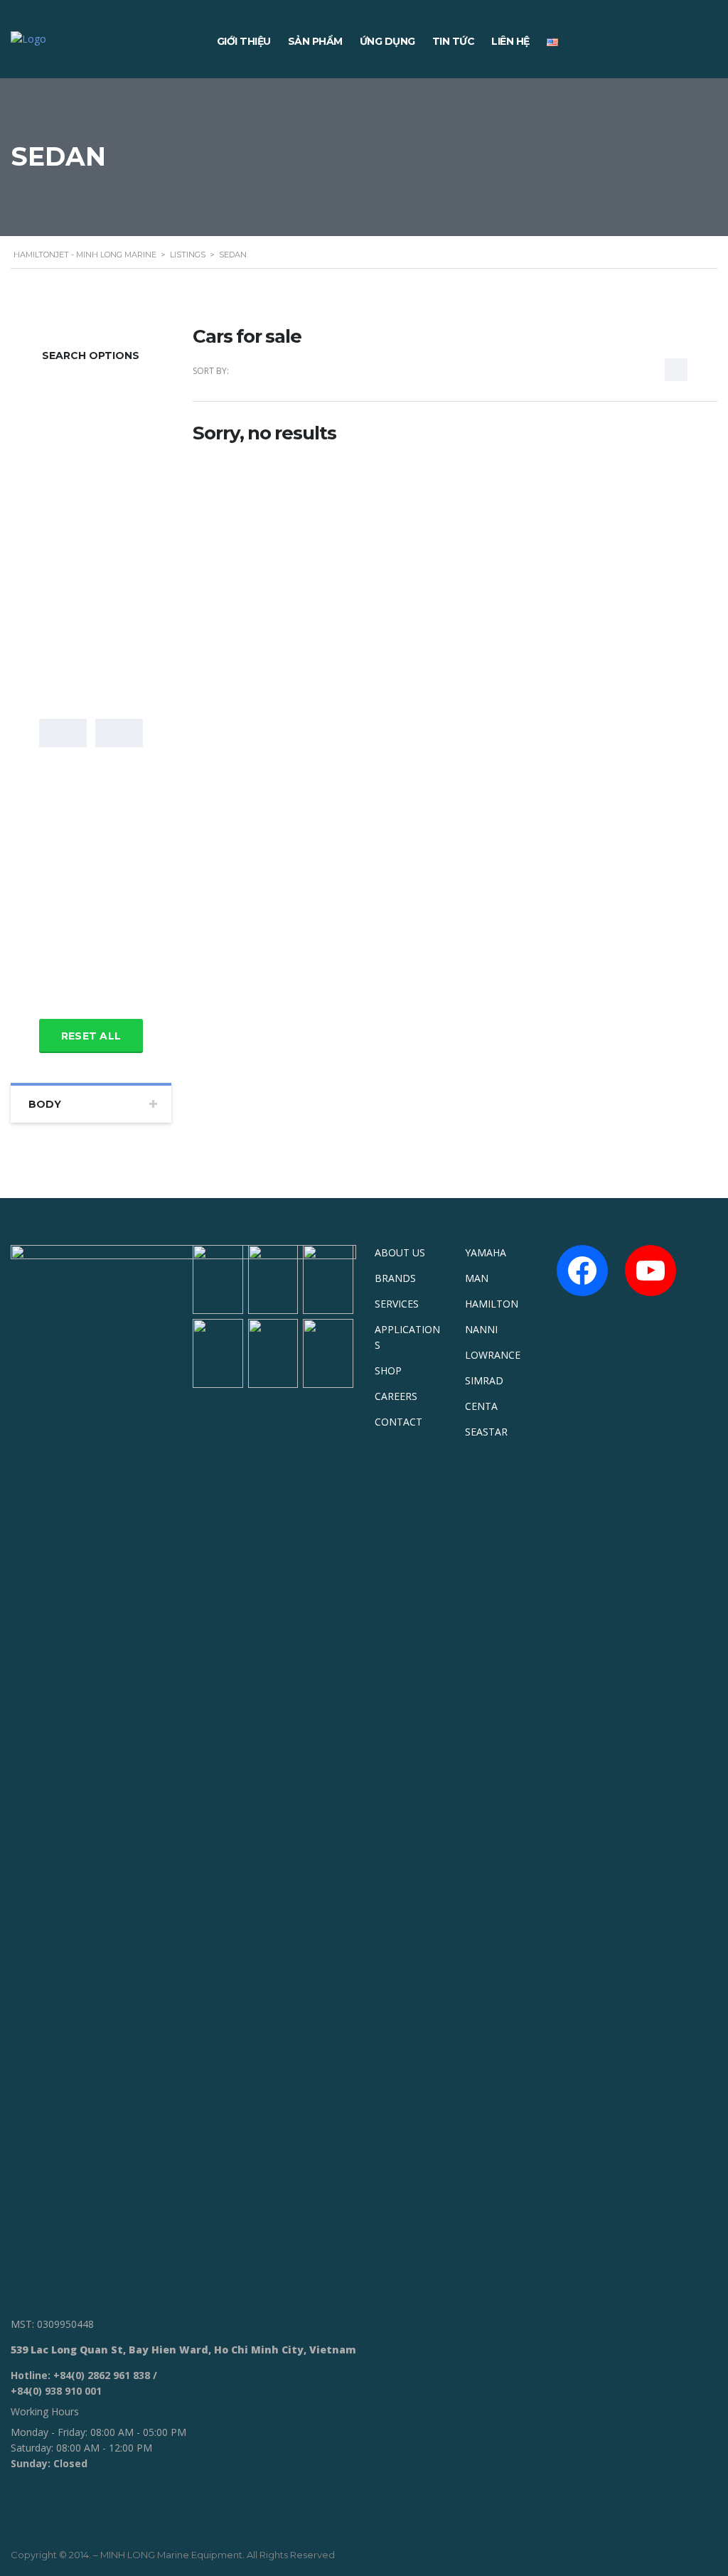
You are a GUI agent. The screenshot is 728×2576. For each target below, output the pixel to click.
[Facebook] (582, 1271)
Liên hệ (510, 41)
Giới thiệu (244, 41)
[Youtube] (651, 1271)
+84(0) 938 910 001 (56, 2391)
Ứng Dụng (387, 41)
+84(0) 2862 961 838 (102, 2375)
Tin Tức (454, 41)
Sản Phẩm (315, 41)
